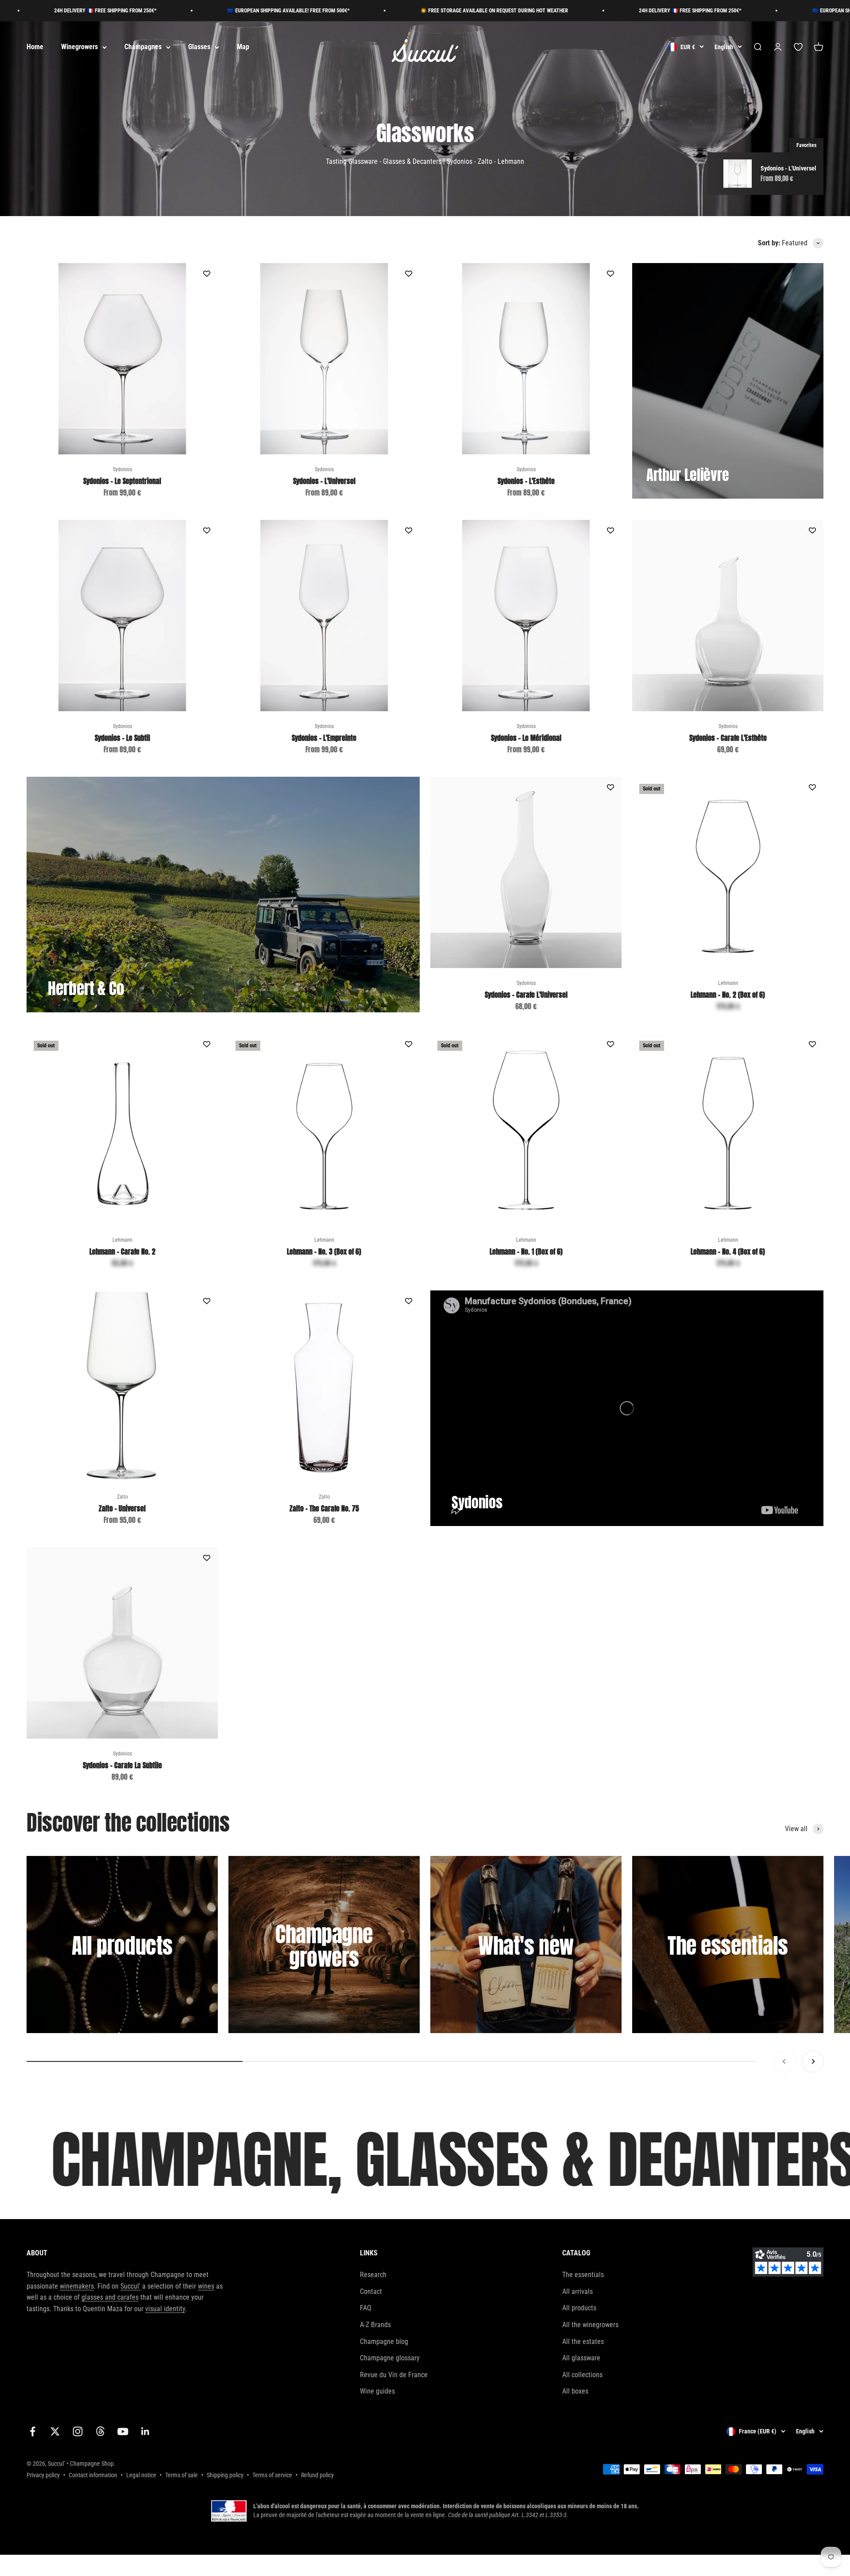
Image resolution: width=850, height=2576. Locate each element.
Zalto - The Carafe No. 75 (324, 1508)
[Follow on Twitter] (55, 2431)
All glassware (581, 2358)
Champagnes (143, 47)
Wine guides (377, 2391)
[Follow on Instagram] (78, 2431)
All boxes (575, 2391)
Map (243, 47)
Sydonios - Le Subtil (122, 738)
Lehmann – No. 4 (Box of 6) (728, 1251)
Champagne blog (384, 2342)
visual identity (165, 2309)
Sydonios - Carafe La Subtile (122, 1765)
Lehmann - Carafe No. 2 (122, 1251)
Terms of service (272, 2475)
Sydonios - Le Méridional (526, 738)
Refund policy (317, 2475)
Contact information (93, 2475)
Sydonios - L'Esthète (526, 481)
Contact (371, 2291)
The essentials (583, 2275)
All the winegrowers (590, 2325)
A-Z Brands (375, 2325)
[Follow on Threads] (100, 2431)
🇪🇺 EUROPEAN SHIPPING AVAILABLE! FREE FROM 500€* (182, 11)
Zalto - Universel (122, 1508)
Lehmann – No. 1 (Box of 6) (526, 1251)
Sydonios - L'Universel (324, 481)
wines (206, 2286)
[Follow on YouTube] (123, 2431)
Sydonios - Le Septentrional (122, 481)
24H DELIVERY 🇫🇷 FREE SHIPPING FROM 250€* (584, 11)
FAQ (366, 2308)
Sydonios (122, 469)
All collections (582, 2375)
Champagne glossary (390, 2358)
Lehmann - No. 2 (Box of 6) (728, 995)
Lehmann (728, 983)
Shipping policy (225, 2475)
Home (35, 47)
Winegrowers (79, 47)
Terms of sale (182, 2475)
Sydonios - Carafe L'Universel (526, 995)
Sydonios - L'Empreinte (324, 738)
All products (579, 2308)
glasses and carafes (110, 2297)
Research (373, 2275)
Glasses (199, 47)
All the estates (583, 2342)
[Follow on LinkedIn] (145, 2431)
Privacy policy (43, 2475)
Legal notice (141, 2475)
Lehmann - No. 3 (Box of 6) (324, 1251)
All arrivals (578, 2291)
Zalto (122, 1497)
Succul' (130, 2286)
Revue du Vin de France (394, 2375)
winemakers (77, 2286)
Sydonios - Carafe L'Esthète (728, 738)
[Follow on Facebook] (33, 2431)
